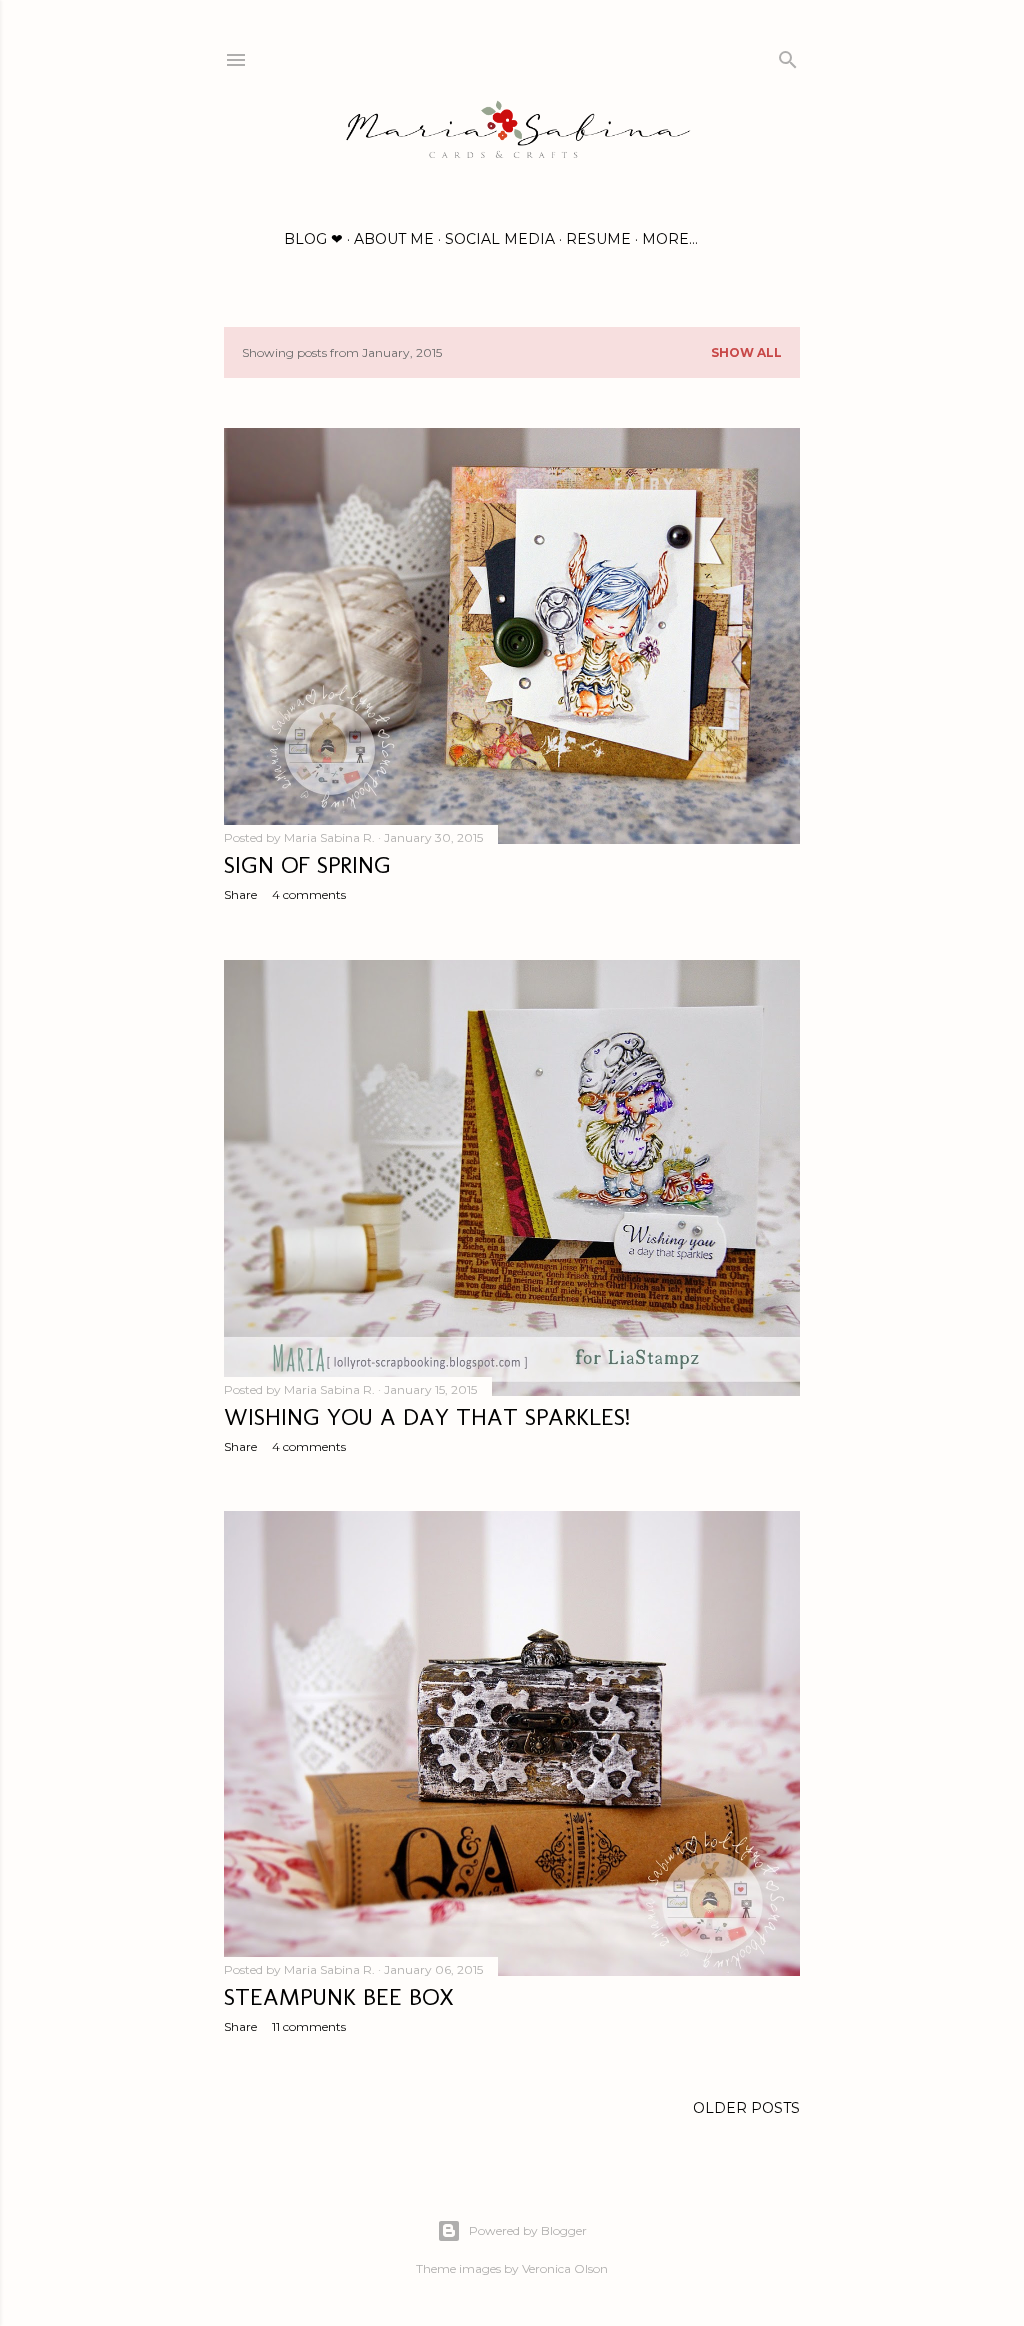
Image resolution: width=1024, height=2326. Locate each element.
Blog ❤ (313, 239)
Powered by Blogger (528, 2230)
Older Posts (746, 2108)
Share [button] (240, 894)
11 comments (309, 2026)
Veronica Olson (565, 2268)
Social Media (500, 239)
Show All (746, 352)
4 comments (309, 894)
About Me (394, 239)
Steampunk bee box (339, 1996)
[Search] (788, 55)
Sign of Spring (307, 864)
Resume (598, 239)
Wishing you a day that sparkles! (427, 1416)
